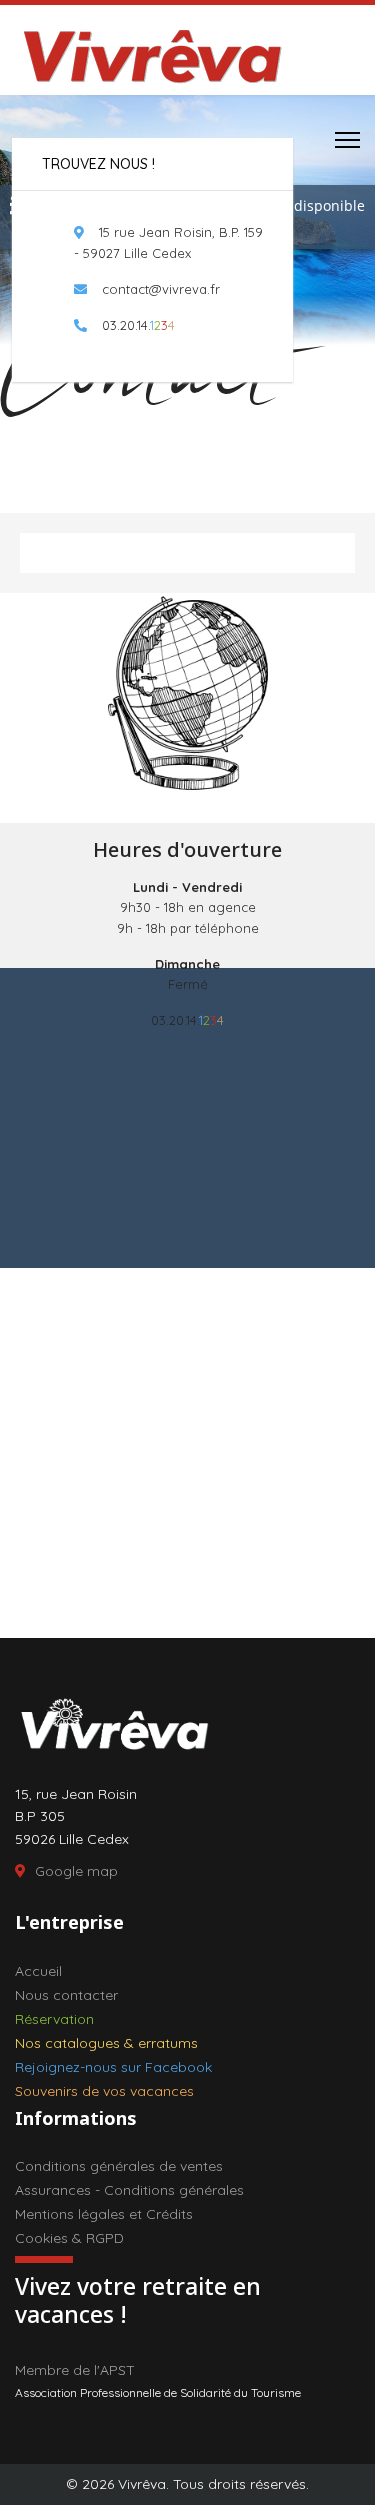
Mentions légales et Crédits (104, 2214)
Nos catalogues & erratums (106, 2043)
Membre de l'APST (75, 2370)
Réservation (54, 2019)
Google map (76, 1871)
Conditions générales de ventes (119, 2166)
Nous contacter (66, 1995)
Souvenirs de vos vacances (104, 2091)
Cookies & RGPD (69, 2238)
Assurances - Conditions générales (129, 2190)
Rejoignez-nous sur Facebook (113, 2067)
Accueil (38, 1971)
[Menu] (347, 140)
